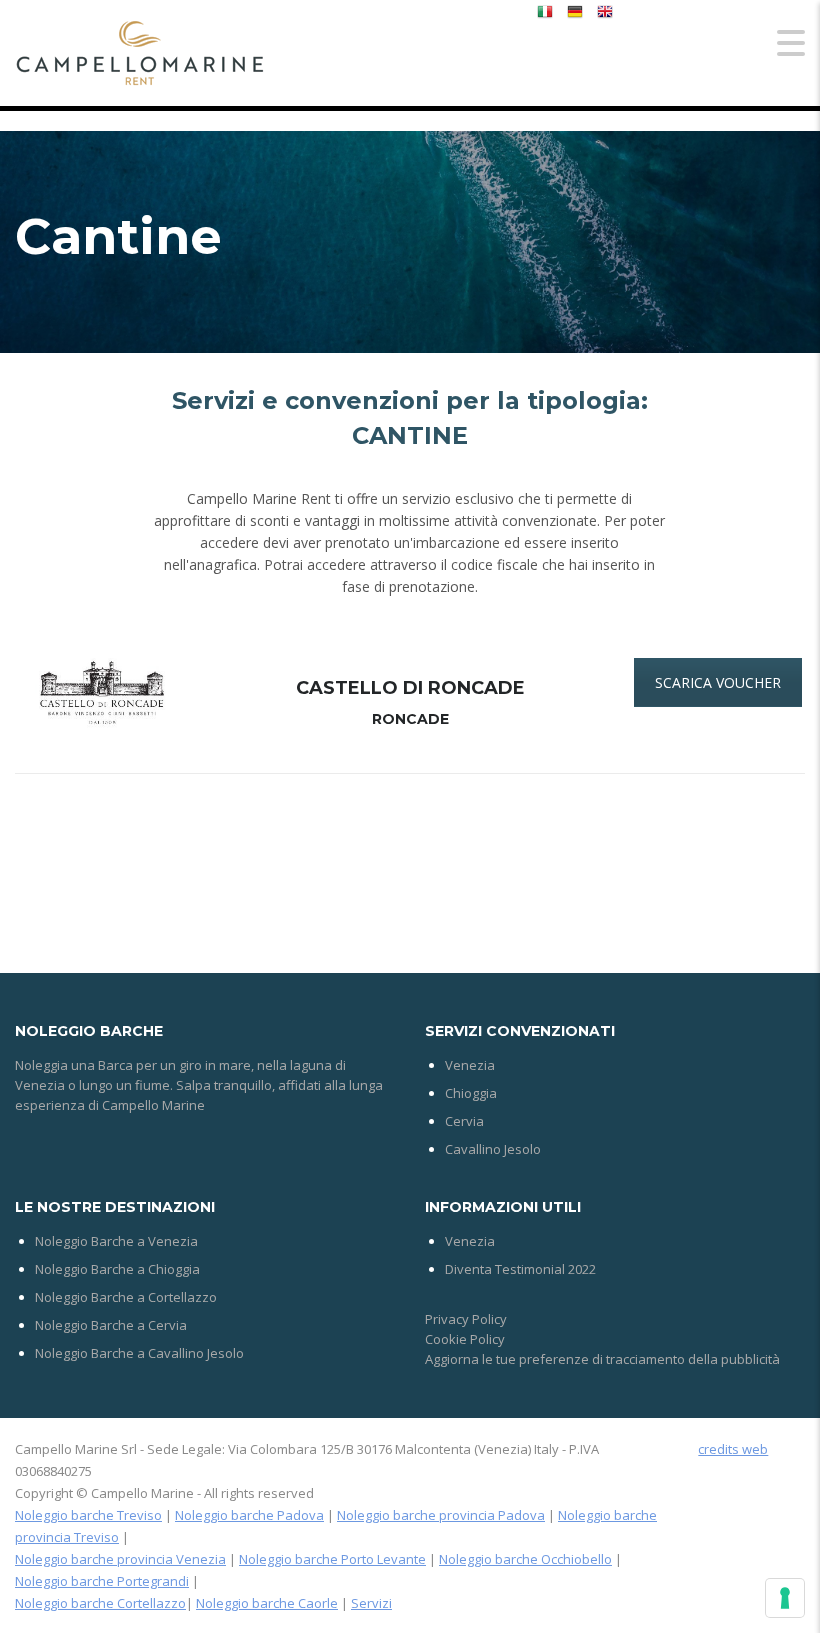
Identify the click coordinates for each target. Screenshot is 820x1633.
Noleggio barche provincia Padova (441, 1515)
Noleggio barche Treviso (88, 1515)
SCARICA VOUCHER (718, 682)
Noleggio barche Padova (249, 1515)
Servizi (371, 1603)
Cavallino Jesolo (493, 1149)
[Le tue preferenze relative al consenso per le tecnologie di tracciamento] (785, 1598)
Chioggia (471, 1093)
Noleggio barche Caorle (267, 1603)
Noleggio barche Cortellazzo (100, 1603)
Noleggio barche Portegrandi (102, 1581)
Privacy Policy (466, 1319)
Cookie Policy (465, 1339)
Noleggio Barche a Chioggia (117, 1269)
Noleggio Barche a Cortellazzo (126, 1297)
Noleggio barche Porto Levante (332, 1559)
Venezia (470, 1065)
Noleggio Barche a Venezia (116, 1241)
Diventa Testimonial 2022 (520, 1269)
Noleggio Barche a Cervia (111, 1325)
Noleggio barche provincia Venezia (120, 1559)
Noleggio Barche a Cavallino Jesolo (139, 1353)
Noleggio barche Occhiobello (525, 1559)
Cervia (464, 1121)
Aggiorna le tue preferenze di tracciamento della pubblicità (602, 1359)
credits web (733, 1449)
